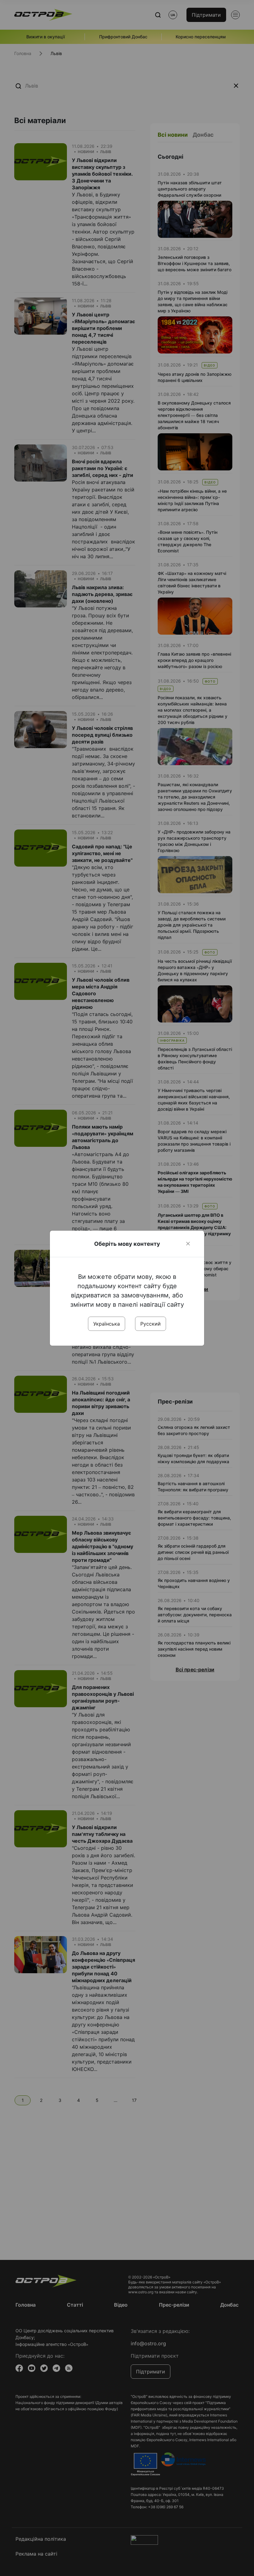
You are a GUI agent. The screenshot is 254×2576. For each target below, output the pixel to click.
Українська (107, 1324)
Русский (151, 1324)
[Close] (188, 1244)
